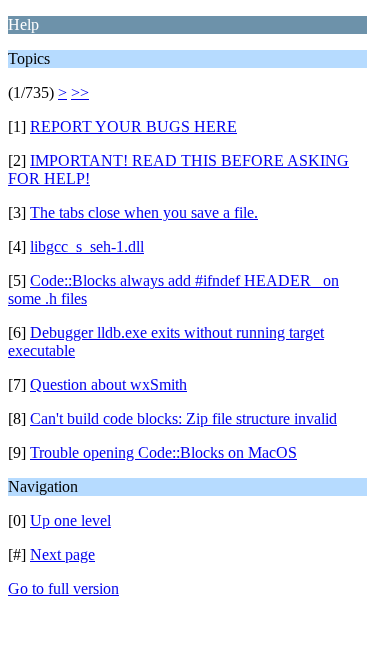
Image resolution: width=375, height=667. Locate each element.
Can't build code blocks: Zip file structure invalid (183, 418)
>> (80, 92)
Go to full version (63, 588)
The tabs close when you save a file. (144, 212)
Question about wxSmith (108, 384)
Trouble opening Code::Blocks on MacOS (163, 452)
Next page (62, 554)
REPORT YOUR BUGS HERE (133, 126)
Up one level (70, 520)
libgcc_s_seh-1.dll (87, 246)
